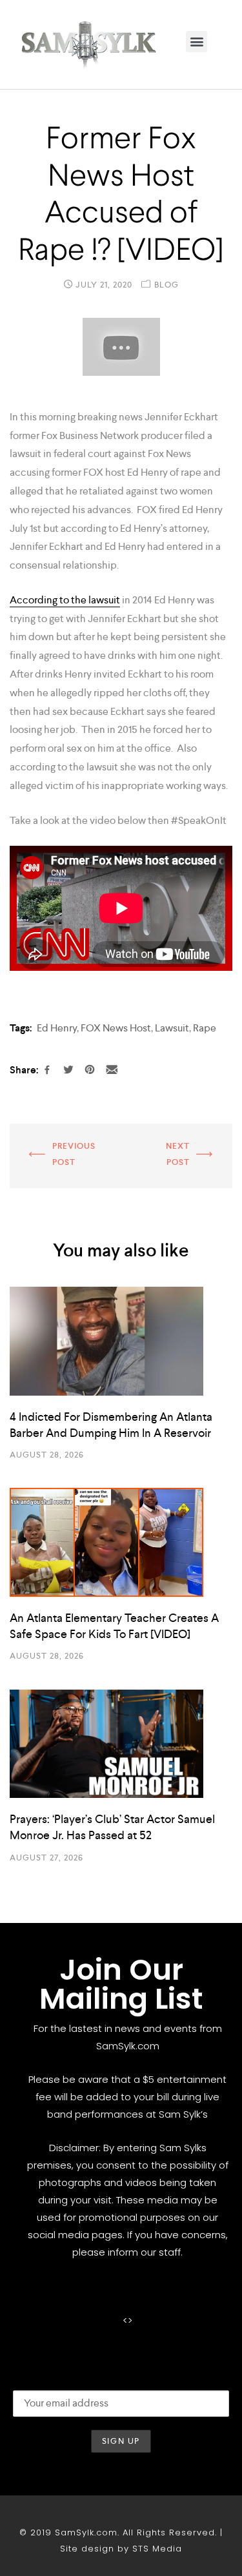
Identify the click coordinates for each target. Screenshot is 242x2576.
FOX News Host (116, 1028)
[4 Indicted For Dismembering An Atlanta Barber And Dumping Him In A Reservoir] (121, 1341)
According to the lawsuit (65, 600)
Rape (205, 1028)
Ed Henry (57, 1028)
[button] (197, 42)
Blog (166, 285)
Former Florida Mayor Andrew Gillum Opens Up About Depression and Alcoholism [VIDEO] (177, 1157)
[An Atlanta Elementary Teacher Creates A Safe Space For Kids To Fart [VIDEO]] (121, 1542)
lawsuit (172, 1028)
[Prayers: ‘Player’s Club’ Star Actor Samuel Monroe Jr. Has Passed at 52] (121, 1744)
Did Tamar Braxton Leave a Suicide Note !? (61, 1148)
